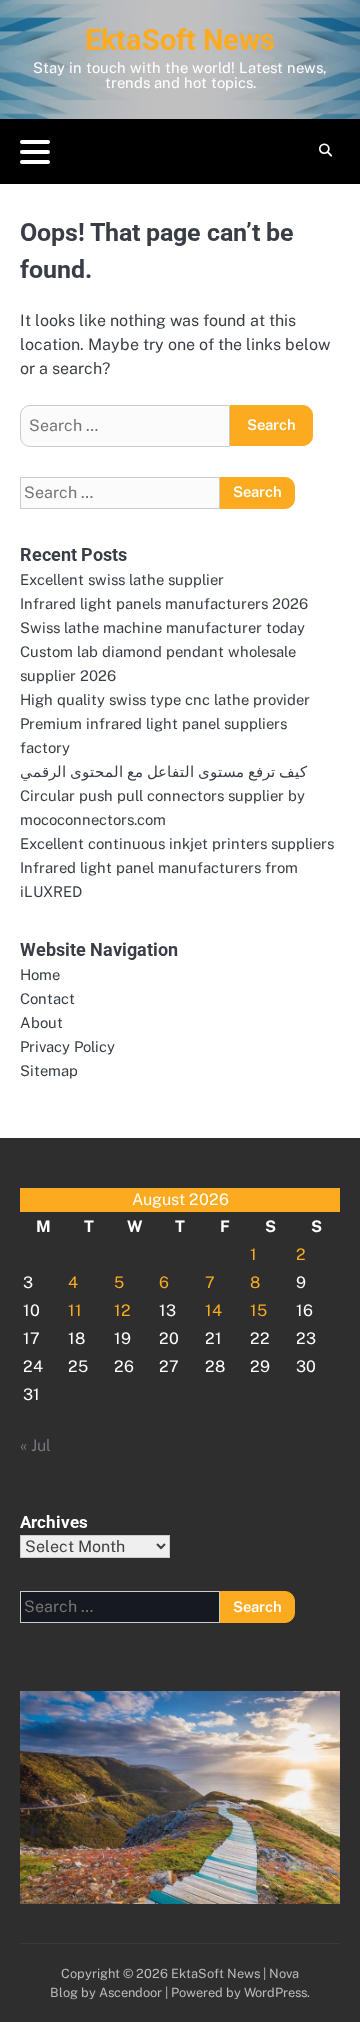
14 (213, 1310)
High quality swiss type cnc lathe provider (165, 699)
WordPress (275, 1992)
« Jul (35, 1445)
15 (258, 1310)
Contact (47, 998)
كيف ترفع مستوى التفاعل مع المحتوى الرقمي (163, 771)
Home (40, 974)
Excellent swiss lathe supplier (122, 579)
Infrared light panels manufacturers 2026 (164, 603)
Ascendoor (130, 1992)
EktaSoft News (180, 40)
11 (75, 1310)
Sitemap (49, 1070)
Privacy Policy (67, 1046)
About (41, 1022)
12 (122, 1310)
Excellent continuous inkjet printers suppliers (177, 843)
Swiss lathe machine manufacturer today (162, 627)
